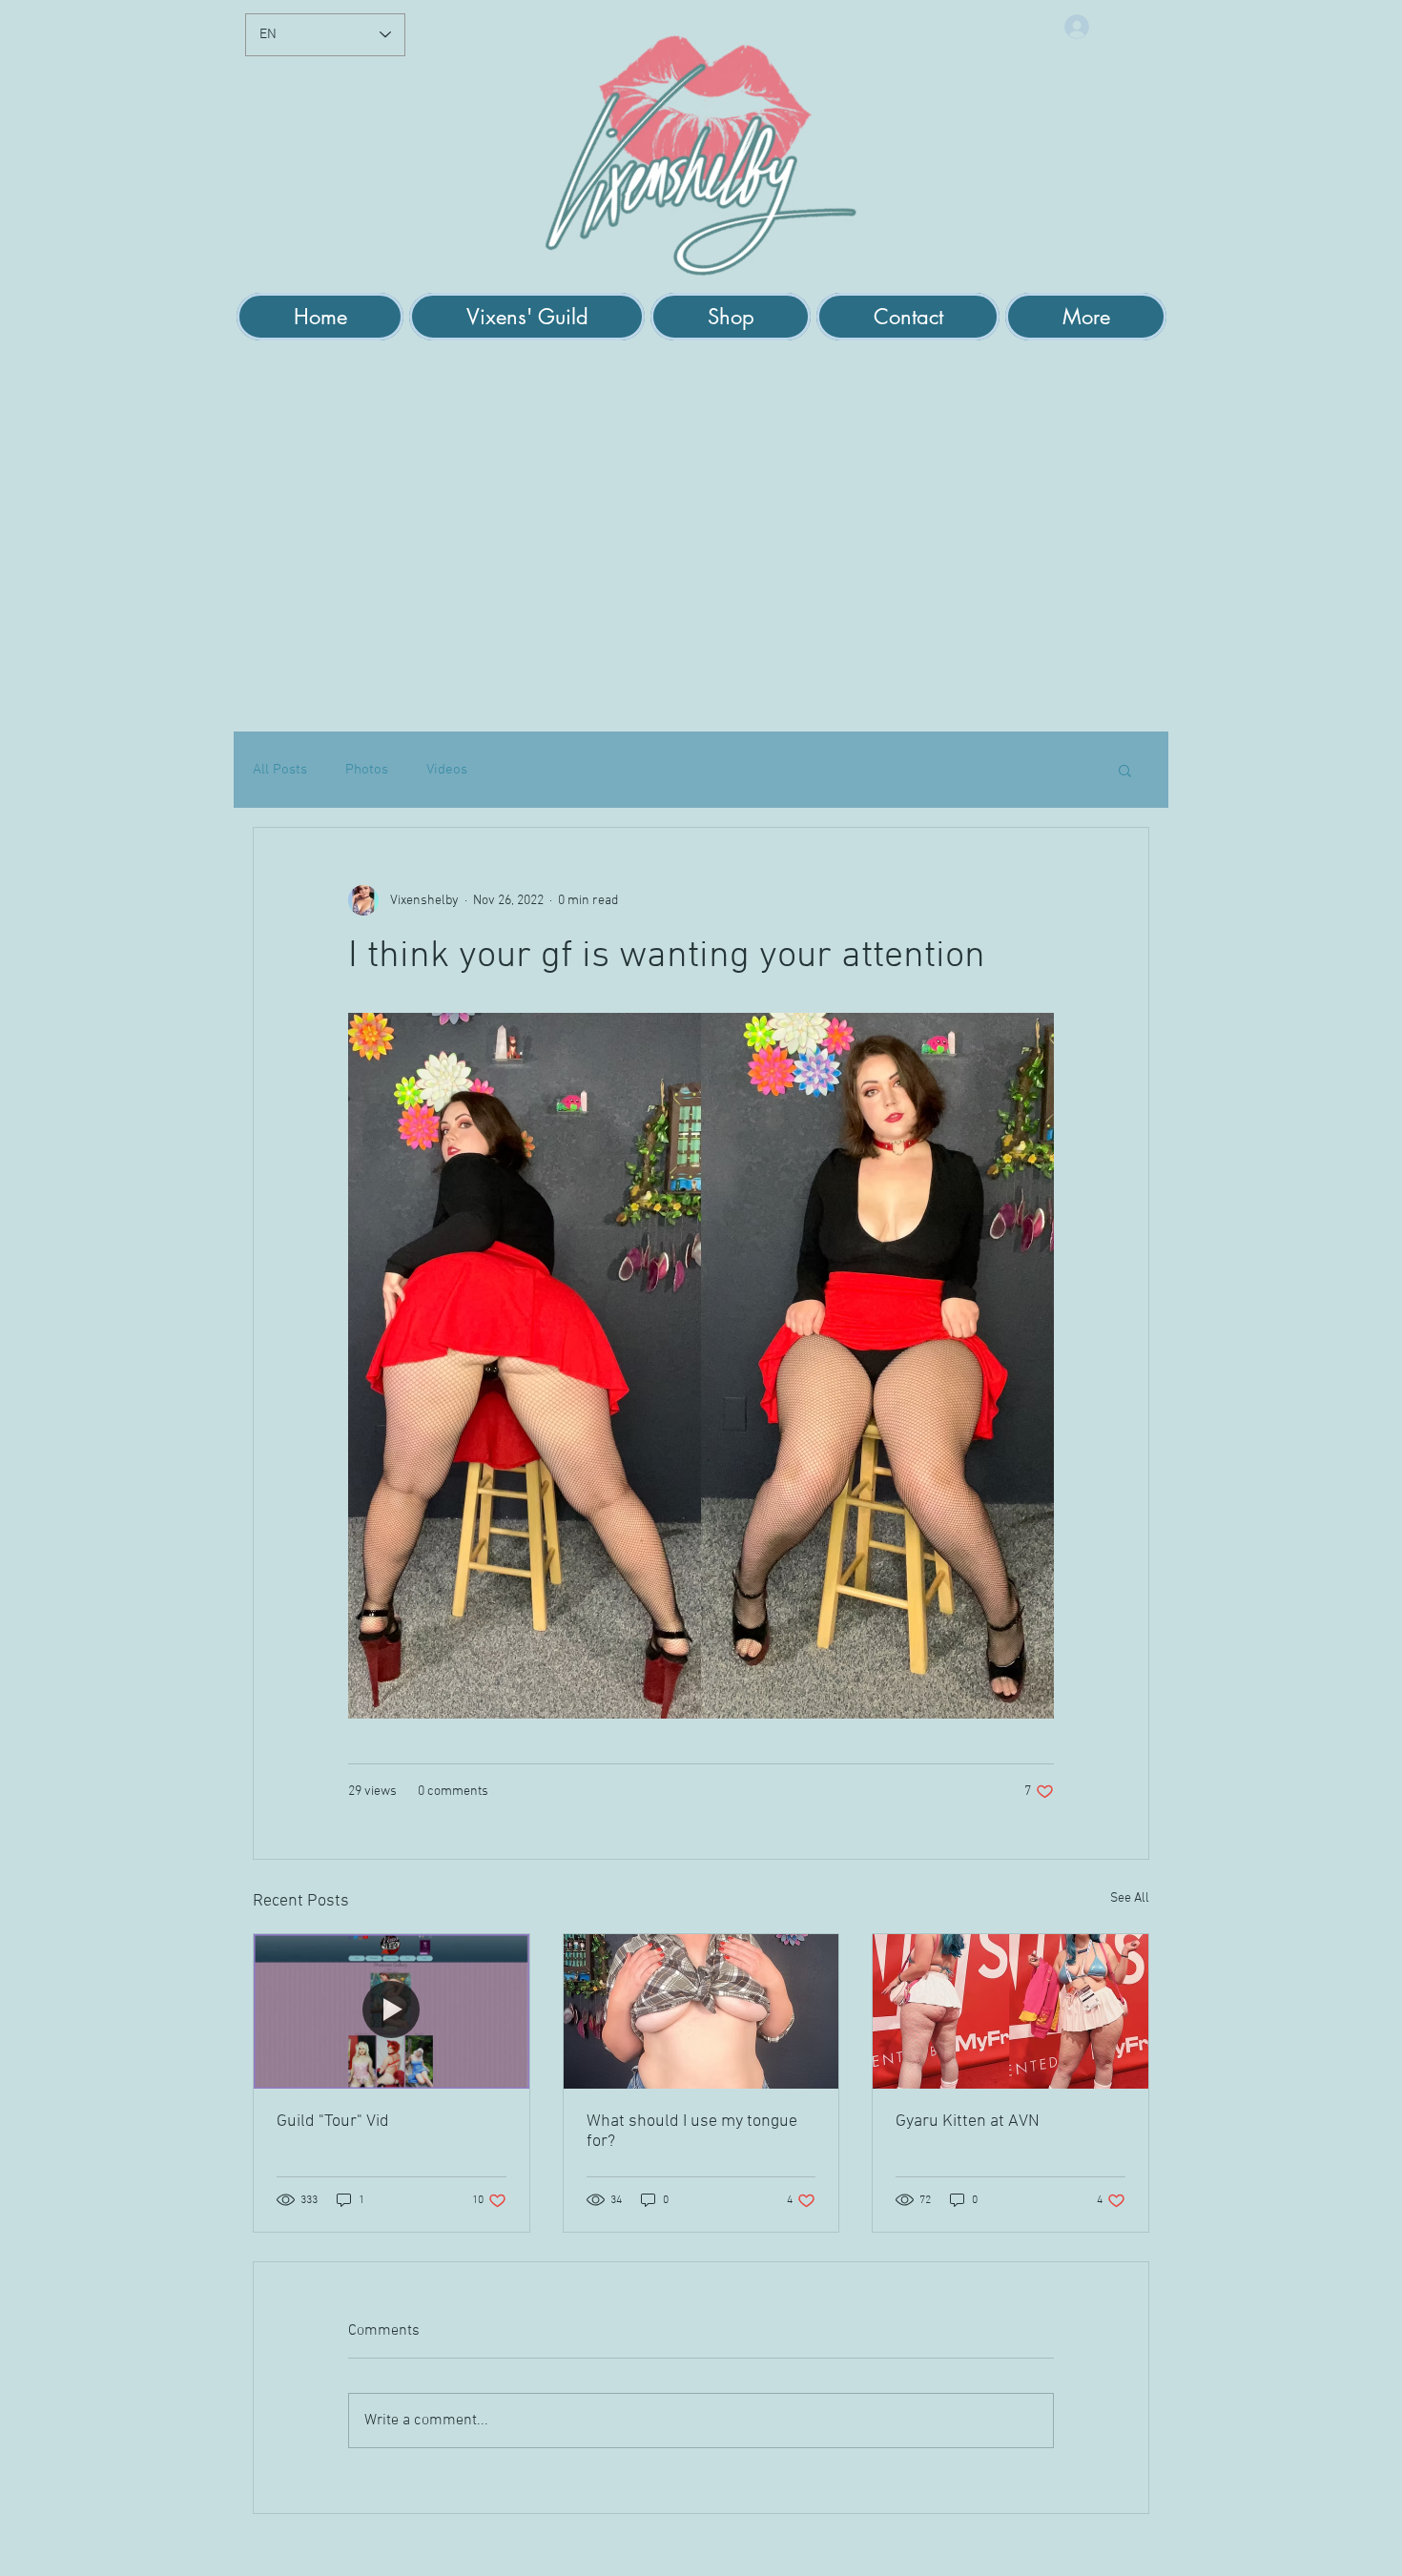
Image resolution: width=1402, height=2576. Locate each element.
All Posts (280, 770)
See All (1130, 1898)
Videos (447, 770)
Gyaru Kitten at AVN (968, 2122)
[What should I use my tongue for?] (701, 2011)
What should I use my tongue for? (692, 2132)
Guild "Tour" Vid (333, 2122)
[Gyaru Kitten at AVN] (1010, 2011)
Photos (367, 770)
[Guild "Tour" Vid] (392, 2011)
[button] (527, 317)
